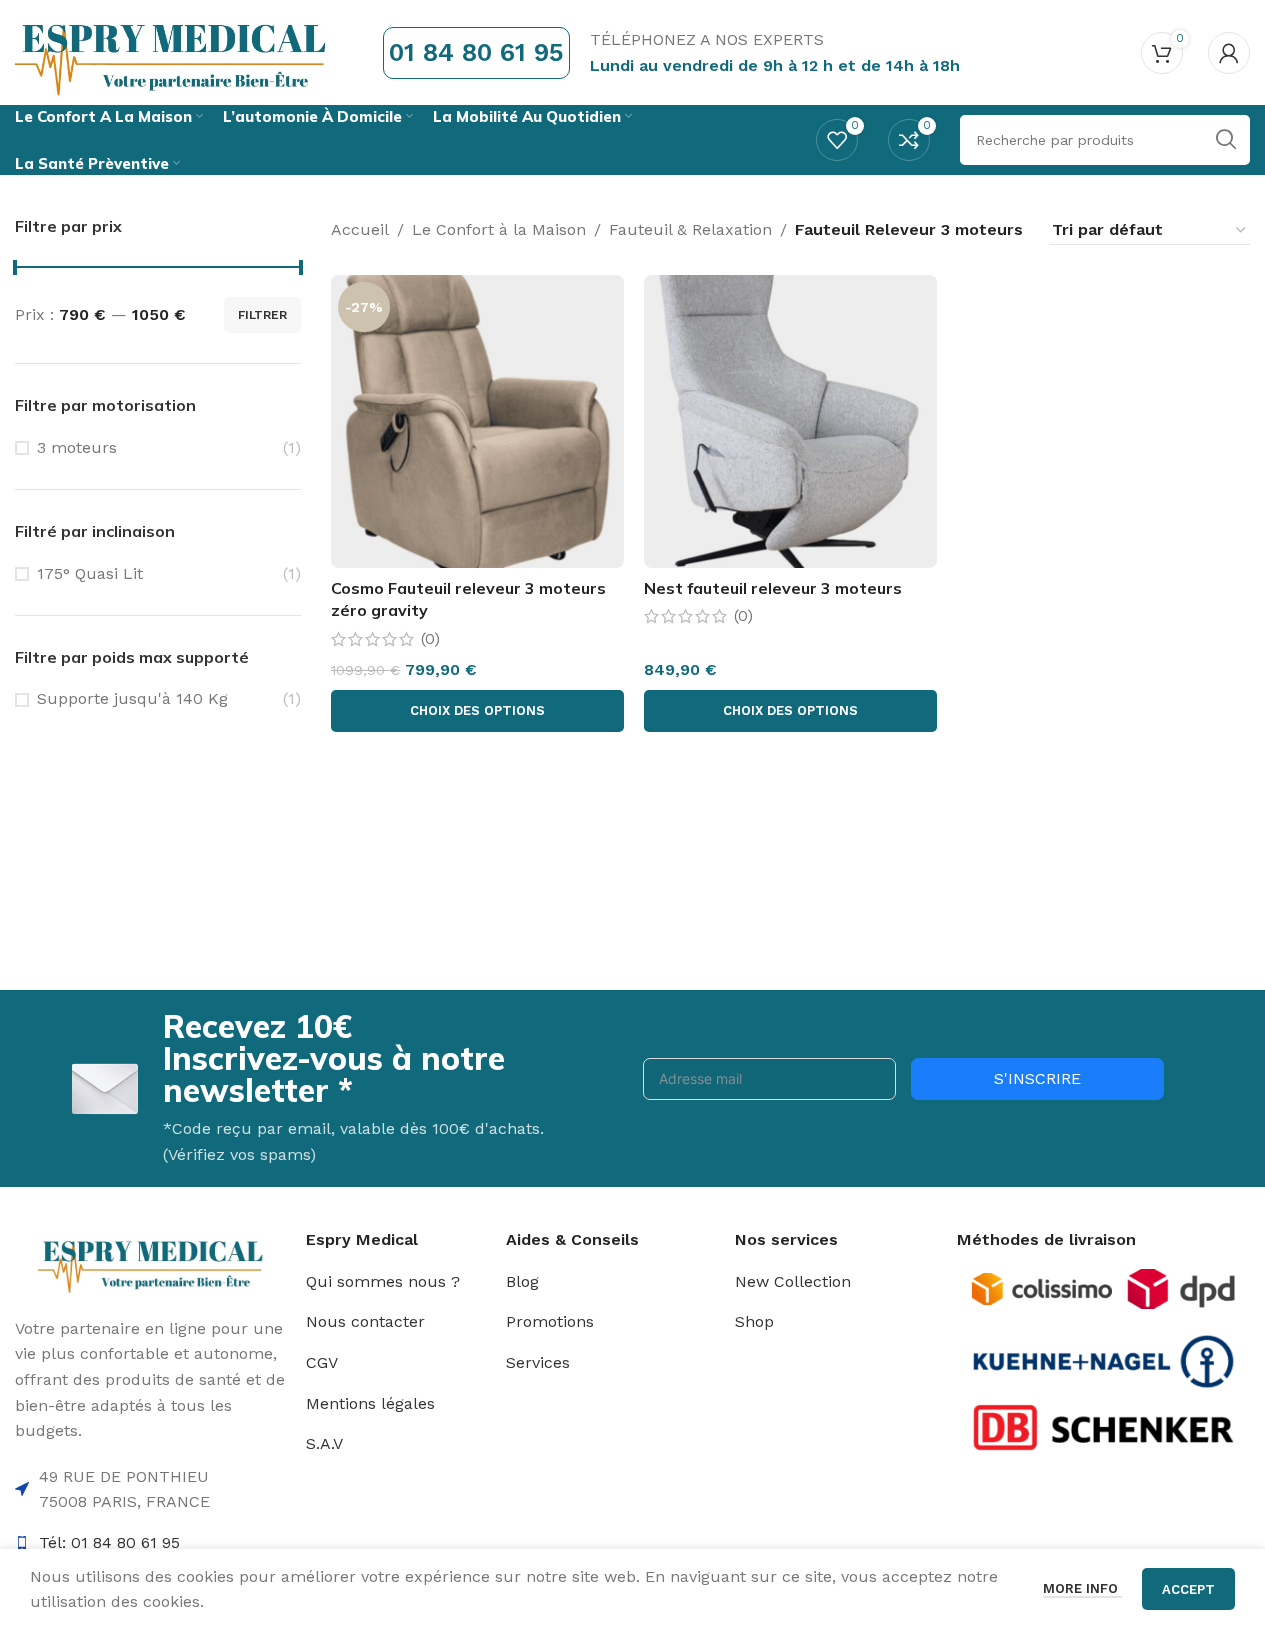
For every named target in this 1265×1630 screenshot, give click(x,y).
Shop (754, 1321)
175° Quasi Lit (90, 573)
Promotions (550, 1321)
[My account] (1229, 53)
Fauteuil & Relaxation (690, 229)
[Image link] (1042, 1287)
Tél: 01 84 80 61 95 (109, 1542)
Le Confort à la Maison (499, 229)
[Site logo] (174, 51)
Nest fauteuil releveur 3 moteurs (773, 588)
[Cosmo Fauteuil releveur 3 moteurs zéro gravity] (477, 421)
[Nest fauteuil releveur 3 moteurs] (790, 421)
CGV (322, 1362)
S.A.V (324, 1443)
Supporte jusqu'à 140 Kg (132, 698)
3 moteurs (77, 447)
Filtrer (262, 315)
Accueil (360, 229)
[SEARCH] (1225, 140)
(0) (430, 639)
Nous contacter (365, 1321)
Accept (1188, 1589)
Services (538, 1362)
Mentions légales (370, 1403)
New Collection (793, 1281)
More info (1082, 1588)
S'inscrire (1037, 1078)
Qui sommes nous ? (383, 1281)
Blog (522, 1281)
